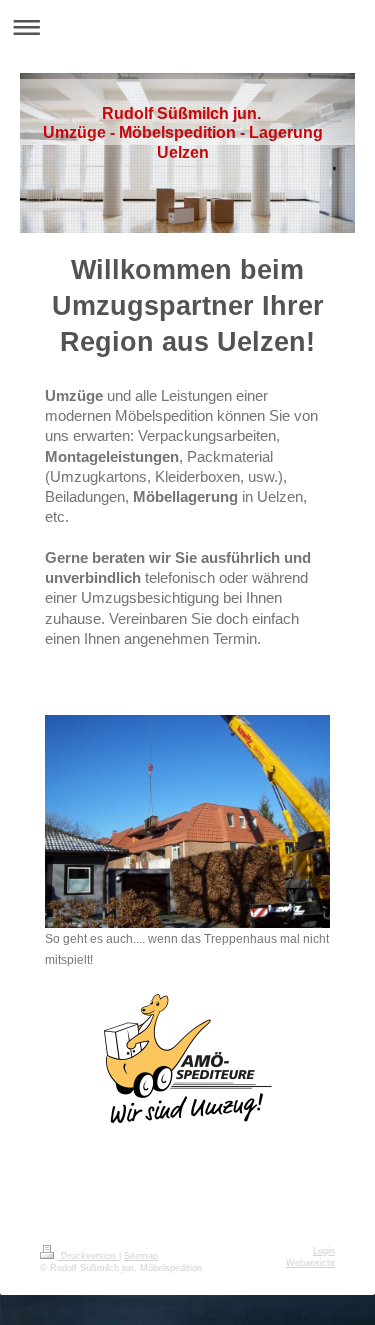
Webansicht (310, 1263)
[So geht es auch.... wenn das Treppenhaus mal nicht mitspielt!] (187, 822)
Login (324, 1251)
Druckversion (88, 1256)
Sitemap (141, 1256)
